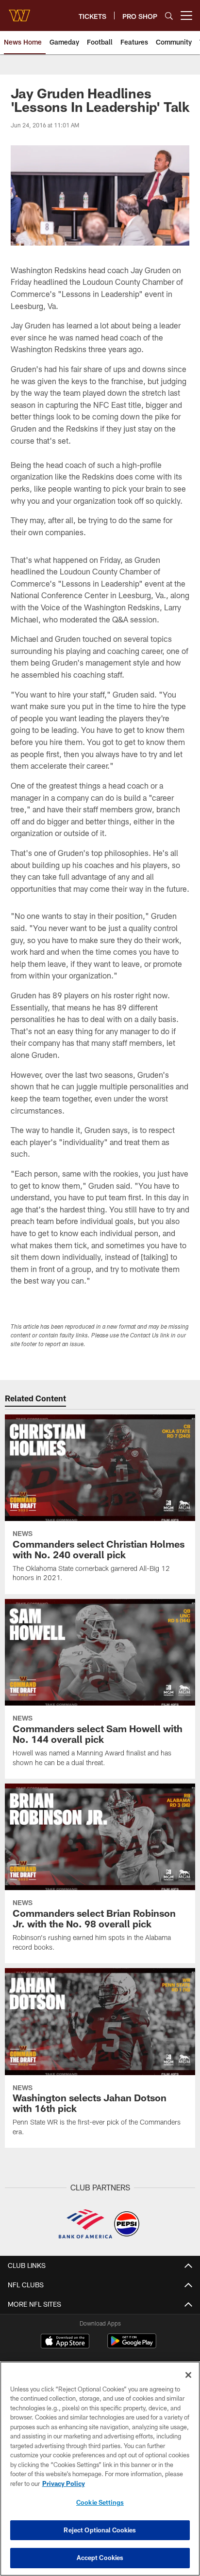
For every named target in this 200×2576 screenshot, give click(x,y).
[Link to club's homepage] (19, 12)
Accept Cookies (100, 2558)
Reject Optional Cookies (100, 2530)
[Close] (188, 2375)
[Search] (169, 16)
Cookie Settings (100, 2502)
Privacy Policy (64, 2483)
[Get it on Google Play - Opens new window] (132, 2346)
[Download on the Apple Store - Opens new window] (65, 2342)
